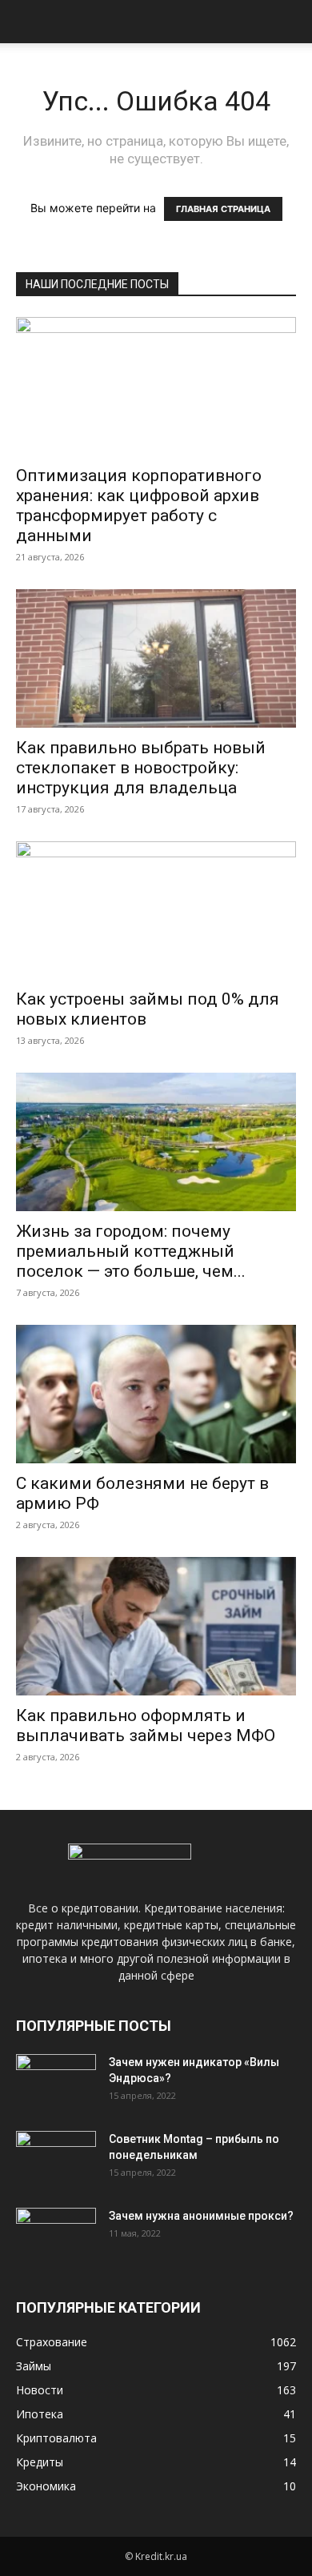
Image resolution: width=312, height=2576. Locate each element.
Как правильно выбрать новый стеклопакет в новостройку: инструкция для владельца (141, 768)
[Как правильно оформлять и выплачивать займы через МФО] (156, 1626)
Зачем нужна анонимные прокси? (201, 2216)
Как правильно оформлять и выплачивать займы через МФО (146, 1725)
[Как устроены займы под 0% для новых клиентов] (156, 911)
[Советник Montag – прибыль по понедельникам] (56, 2159)
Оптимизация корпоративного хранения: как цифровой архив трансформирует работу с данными (139, 506)
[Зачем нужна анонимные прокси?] (56, 2236)
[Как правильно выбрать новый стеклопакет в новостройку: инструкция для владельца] (156, 658)
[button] (27, 22)
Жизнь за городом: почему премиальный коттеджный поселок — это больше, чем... (131, 1251)
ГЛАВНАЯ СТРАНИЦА (223, 209)
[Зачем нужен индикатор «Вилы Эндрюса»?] (56, 2082)
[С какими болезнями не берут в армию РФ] (156, 1394)
